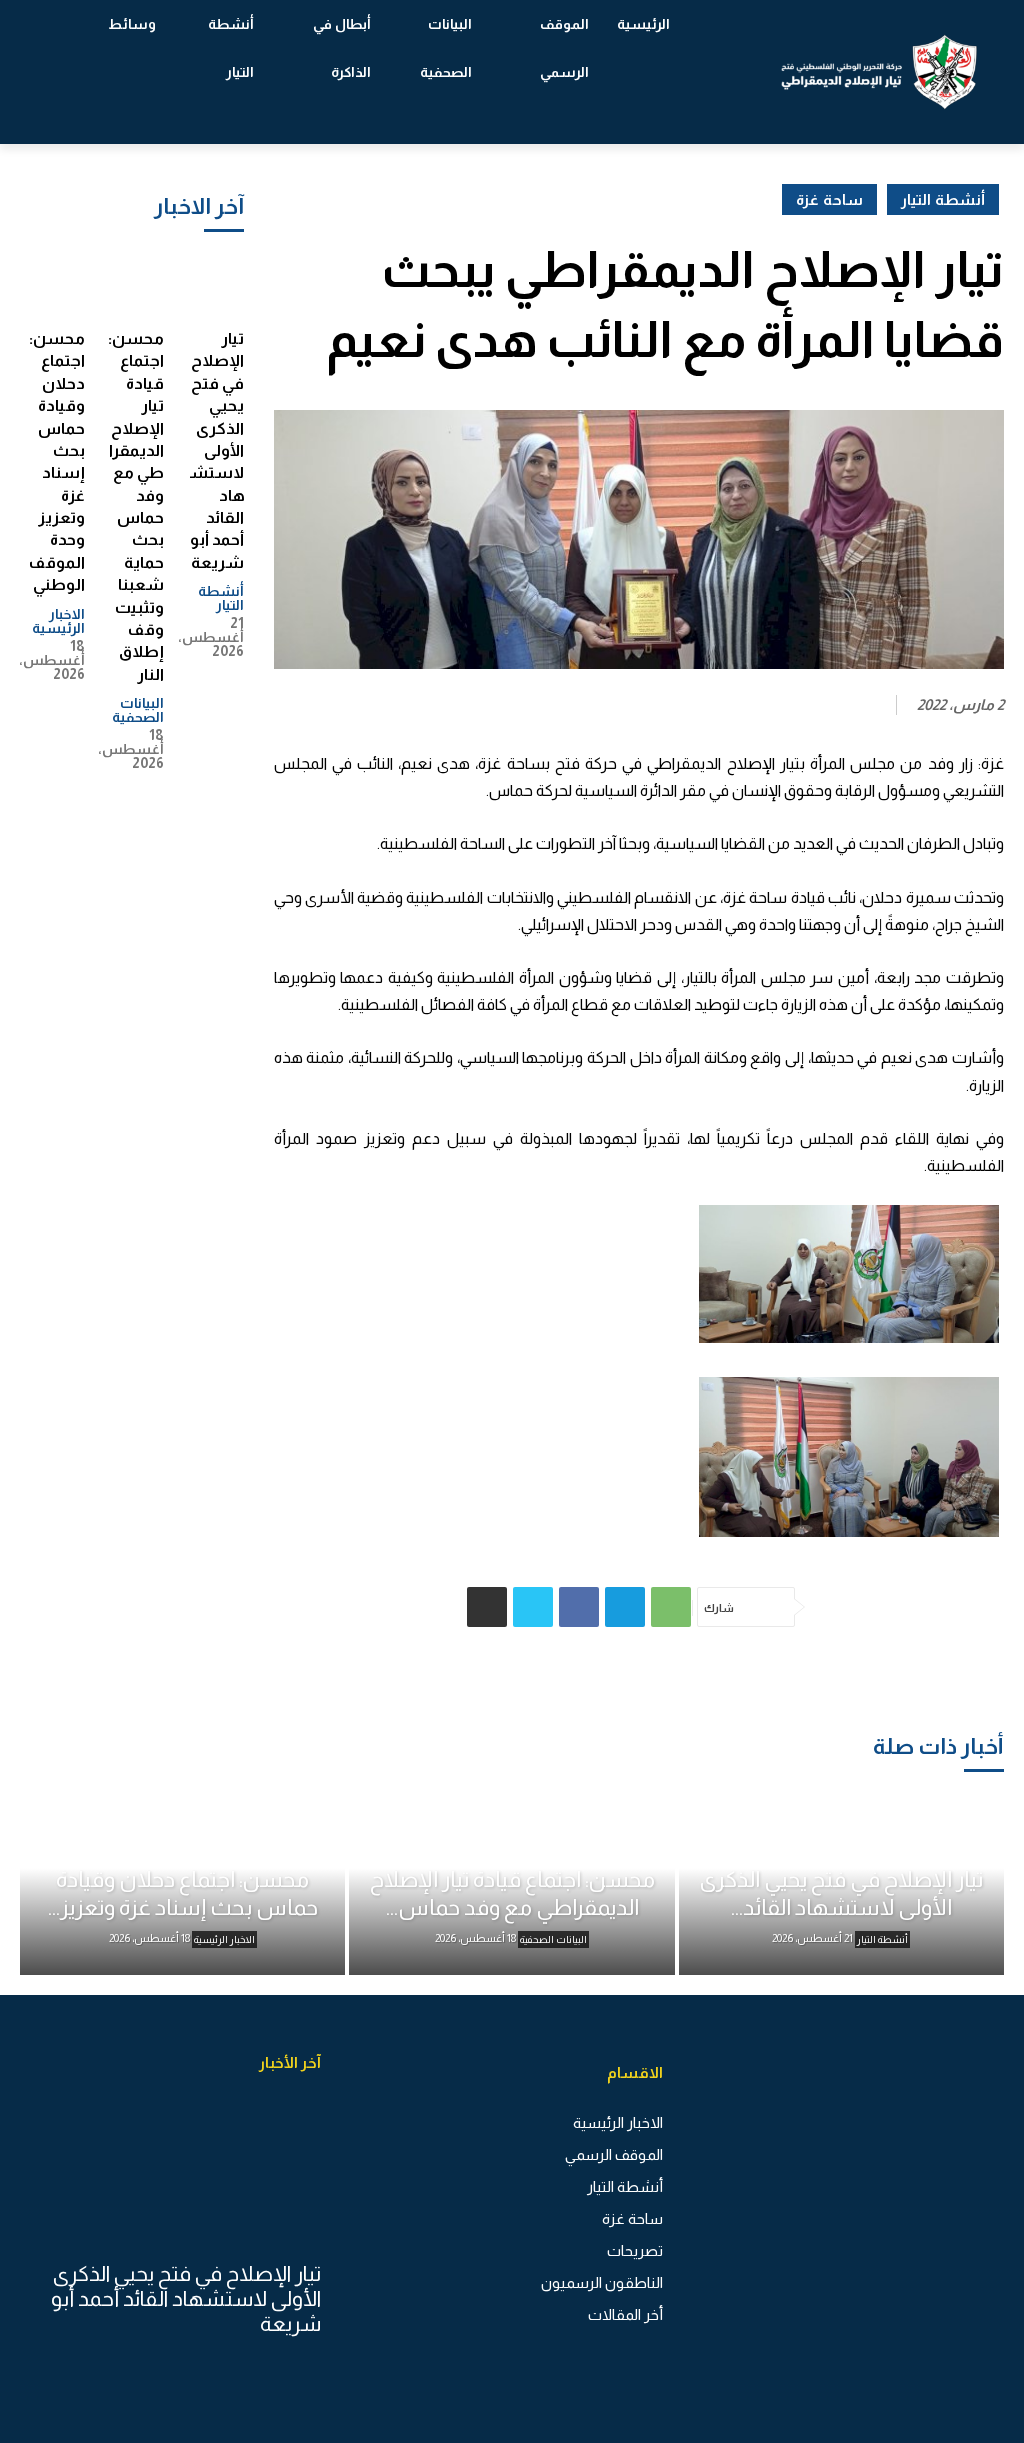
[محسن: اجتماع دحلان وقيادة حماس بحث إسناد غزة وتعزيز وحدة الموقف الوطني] (56, 284)
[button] (70, 72)
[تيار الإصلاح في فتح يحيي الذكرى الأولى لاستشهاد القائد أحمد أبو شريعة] (215, 284)
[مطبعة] (487, 1607)
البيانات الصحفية (138, 710)
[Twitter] (533, 1607)
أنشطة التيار (221, 598)
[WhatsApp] (671, 1607)
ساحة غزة (829, 199)
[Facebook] (579, 1607)
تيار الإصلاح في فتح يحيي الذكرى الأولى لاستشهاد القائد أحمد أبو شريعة (217, 450)
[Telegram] (625, 1607)
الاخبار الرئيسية (58, 621)
